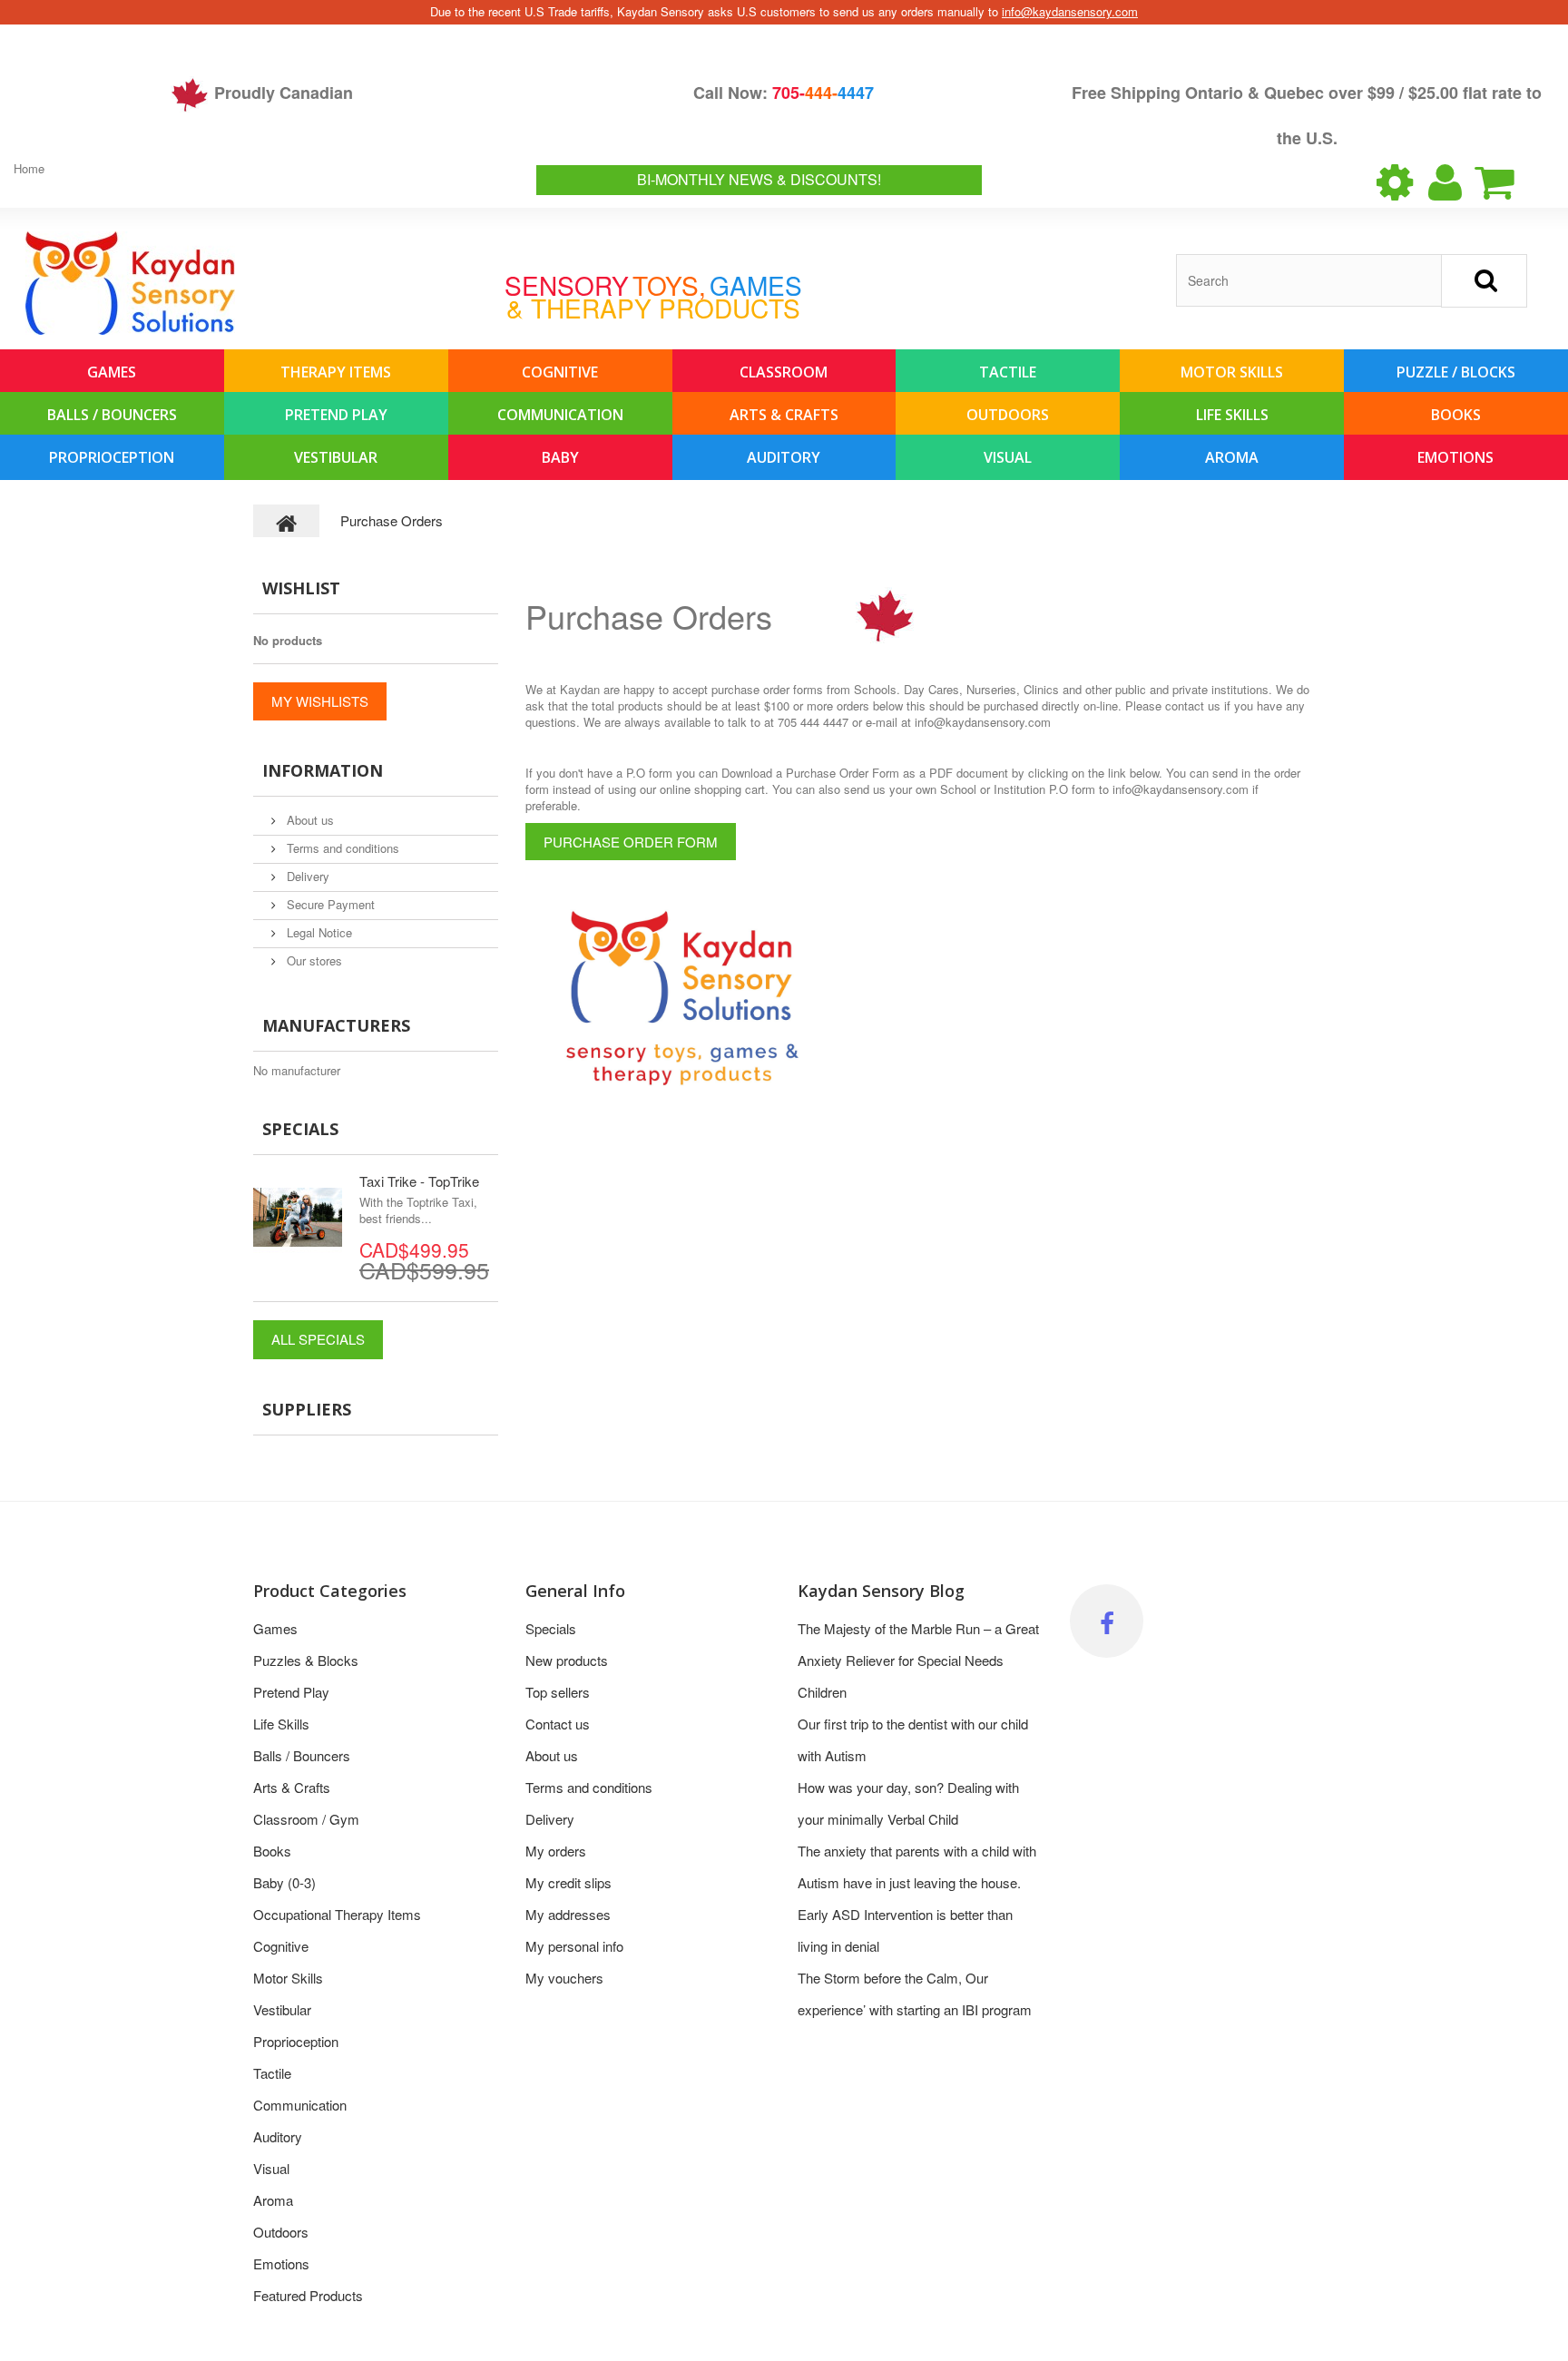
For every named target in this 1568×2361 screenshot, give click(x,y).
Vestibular (336, 457)
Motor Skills (1232, 372)
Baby (560, 457)
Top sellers (558, 1692)
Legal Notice (318, 932)
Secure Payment (329, 904)
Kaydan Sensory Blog (881, 1591)
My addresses (568, 1914)
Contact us (558, 1724)
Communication (560, 415)
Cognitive (560, 372)
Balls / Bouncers (112, 415)
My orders (556, 1851)
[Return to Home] (287, 521)
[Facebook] (1107, 1621)
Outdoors (1008, 415)
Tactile (1008, 372)
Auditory (784, 457)
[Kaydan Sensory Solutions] (130, 283)
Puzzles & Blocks (306, 1660)
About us (309, 820)
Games (112, 372)
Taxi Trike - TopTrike (419, 1181)
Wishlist (301, 588)
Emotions (1455, 457)
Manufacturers (336, 1025)
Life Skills (1232, 415)
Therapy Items (336, 372)
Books (1456, 415)
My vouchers (564, 1978)
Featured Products (308, 2295)
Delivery (306, 876)
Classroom (784, 372)
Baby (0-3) (284, 1882)
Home (29, 168)
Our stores (313, 960)
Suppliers (307, 1409)
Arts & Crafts (784, 415)
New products (567, 1660)
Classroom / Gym (306, 1819)
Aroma (1232, 457)
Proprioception (112, 457)
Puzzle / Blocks (1456, 372)
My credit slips (568, 1882)
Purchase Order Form (631, 842)
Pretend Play (336, 415)
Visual (1008, 457)
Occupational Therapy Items (337, 1914)
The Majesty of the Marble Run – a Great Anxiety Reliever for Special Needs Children (918, 1660)
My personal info (574, 1946)
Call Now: (784, 93)
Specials (300, 1129)
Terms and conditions (341, 848)
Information (323, 770)
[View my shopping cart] (1510, 182)
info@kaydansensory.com (1070, 11)
